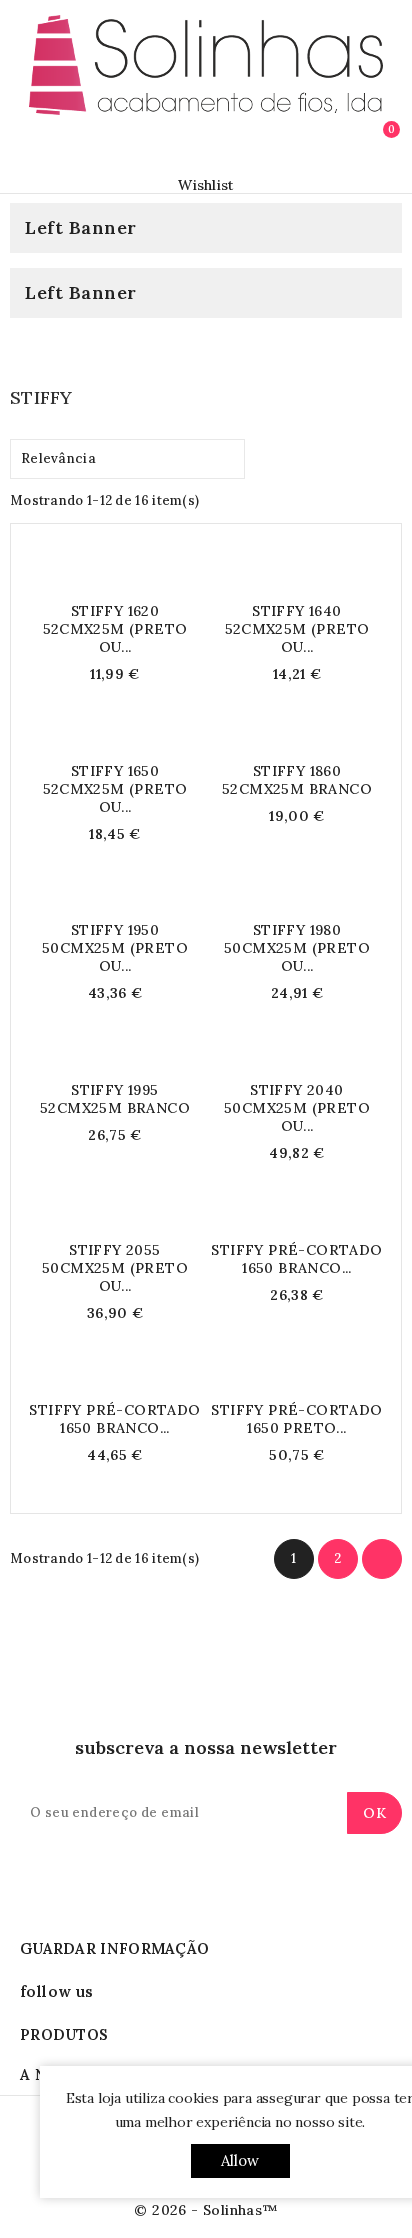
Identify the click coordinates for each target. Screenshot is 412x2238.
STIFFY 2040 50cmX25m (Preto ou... (297, 1108)
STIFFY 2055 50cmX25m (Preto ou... (115, 1268)
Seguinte (382, 1560)
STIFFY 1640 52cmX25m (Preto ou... (297, 629)
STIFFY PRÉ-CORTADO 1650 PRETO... (296, 1419)
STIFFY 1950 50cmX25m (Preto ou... (115, 948)
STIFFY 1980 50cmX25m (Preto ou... (297, 948)
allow (240, 2160)
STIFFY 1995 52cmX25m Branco (115, 1099)
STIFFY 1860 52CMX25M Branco (297, 780)
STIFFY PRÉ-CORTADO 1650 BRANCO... (296, 1259)
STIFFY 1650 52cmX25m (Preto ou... (115, 789)
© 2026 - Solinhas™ (205, 2210)
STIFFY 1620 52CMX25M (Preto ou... (115, 629)
